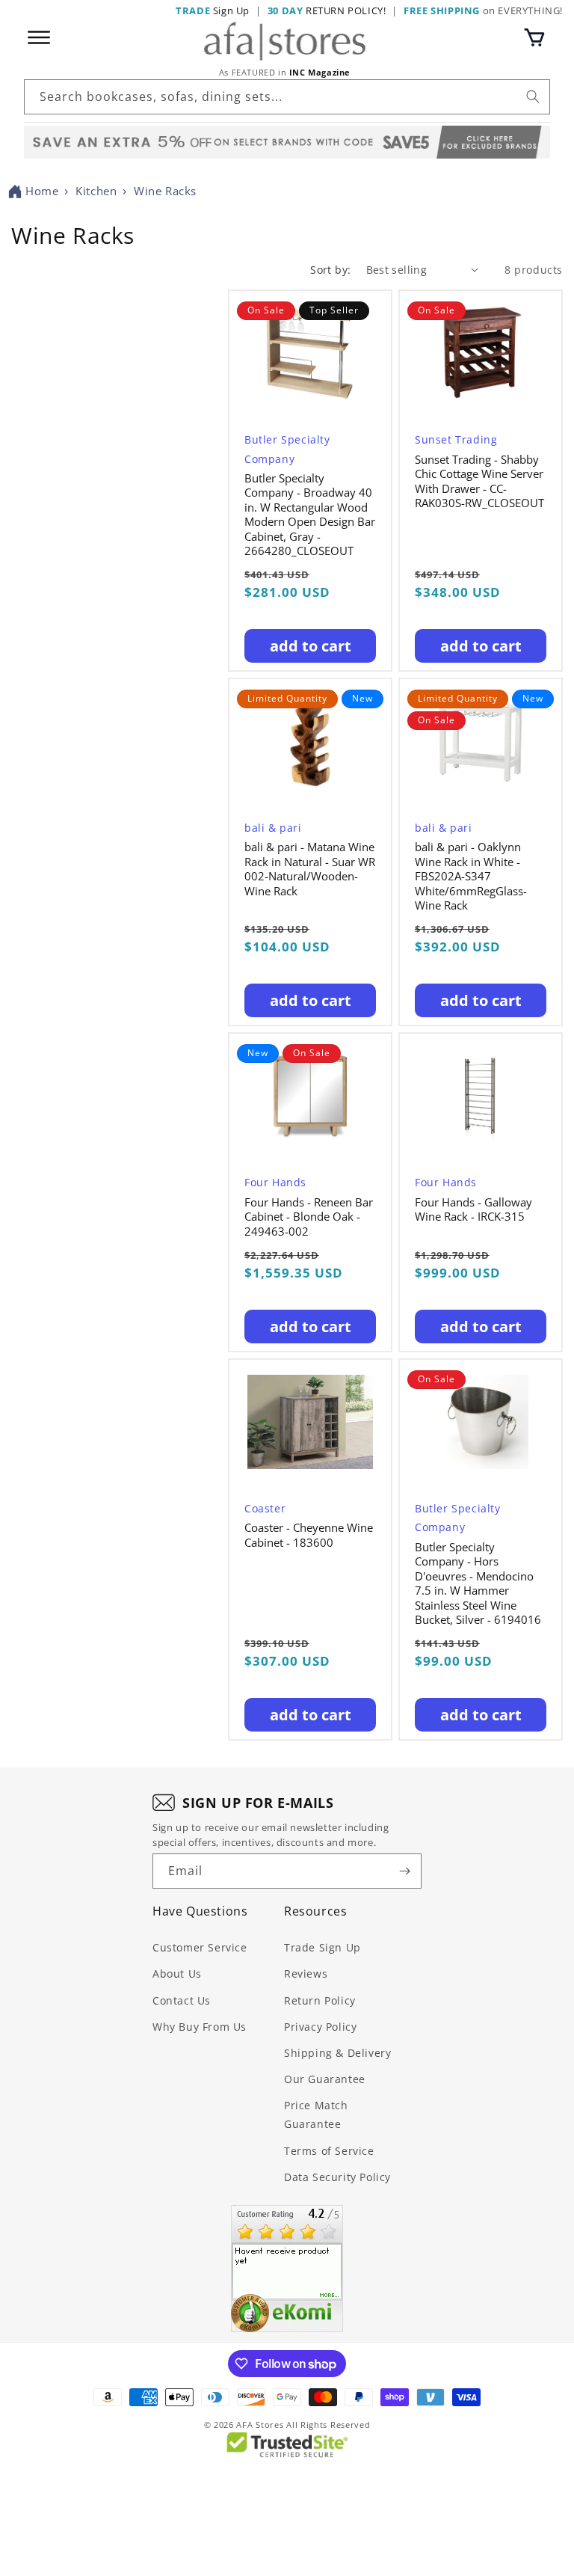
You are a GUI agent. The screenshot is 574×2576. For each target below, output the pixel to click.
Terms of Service (329, 2151)
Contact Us (182, 2000)
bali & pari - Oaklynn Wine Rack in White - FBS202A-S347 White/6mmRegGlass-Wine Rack (471, 876)
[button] (534, 37)
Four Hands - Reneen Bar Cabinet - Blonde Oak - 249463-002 (309, 1217)
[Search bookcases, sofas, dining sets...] (533, 96)
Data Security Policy (337, 2177)
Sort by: (330, 270)
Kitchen (96, 191)
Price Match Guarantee (316, 2115)
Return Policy (320, 2000)
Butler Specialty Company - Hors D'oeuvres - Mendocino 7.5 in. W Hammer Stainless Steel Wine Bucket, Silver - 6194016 (478, 1584)
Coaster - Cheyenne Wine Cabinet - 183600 (309, 1535)
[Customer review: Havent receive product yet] (287, 2269)
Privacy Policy (320, 2027)
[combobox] (287, 97)
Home (42, 191)
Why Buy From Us (200, 2027)
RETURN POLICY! (327, 10)
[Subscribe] (404, 1871)
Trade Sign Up (323, 1947)
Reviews (306, 1974)
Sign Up (213, 10)
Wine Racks (165, 191)
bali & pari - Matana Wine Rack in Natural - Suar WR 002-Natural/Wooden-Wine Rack (310, 869)
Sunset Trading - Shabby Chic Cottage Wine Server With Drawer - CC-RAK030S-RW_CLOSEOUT (479, 482)
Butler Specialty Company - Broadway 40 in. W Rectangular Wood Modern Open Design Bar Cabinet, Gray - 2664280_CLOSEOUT (310, 515)
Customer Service (200, 1947)
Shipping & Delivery (337, 2053)
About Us (177, 1974)
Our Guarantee (325, 2079)
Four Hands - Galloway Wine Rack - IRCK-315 (473, 1210)
